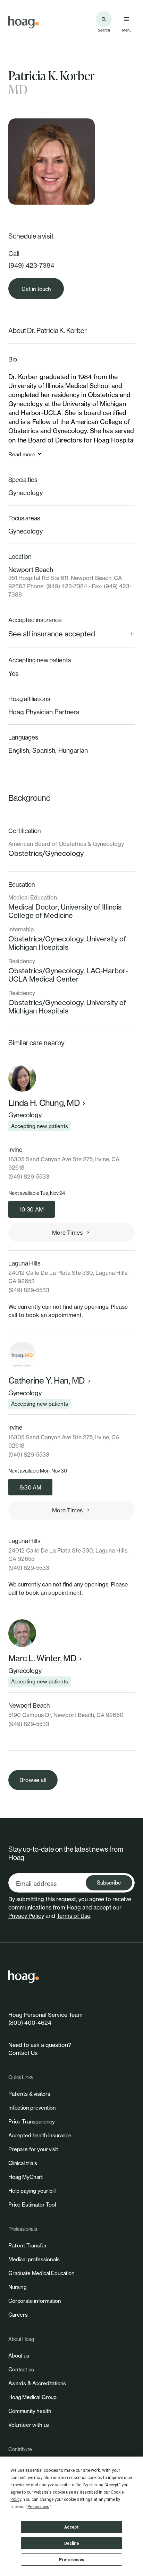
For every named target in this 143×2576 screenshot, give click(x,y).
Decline (71, 2543)
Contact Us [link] (23, 2053)
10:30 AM (32, 1209)
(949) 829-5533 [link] (29, 1177)
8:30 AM (30, 1487)
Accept (71, 2527)
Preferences (72, 2560)
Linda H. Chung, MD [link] (44, 1103)
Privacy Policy (26, 1916)
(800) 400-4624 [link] (30, 2023)
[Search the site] (104, 19)
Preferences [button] (38, 2507)
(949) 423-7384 (31, 265)
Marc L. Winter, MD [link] (42, 1658)
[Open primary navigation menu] (127, 19)
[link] (24, 22)
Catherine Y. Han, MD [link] (47, 1381)
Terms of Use (73, 1916)
